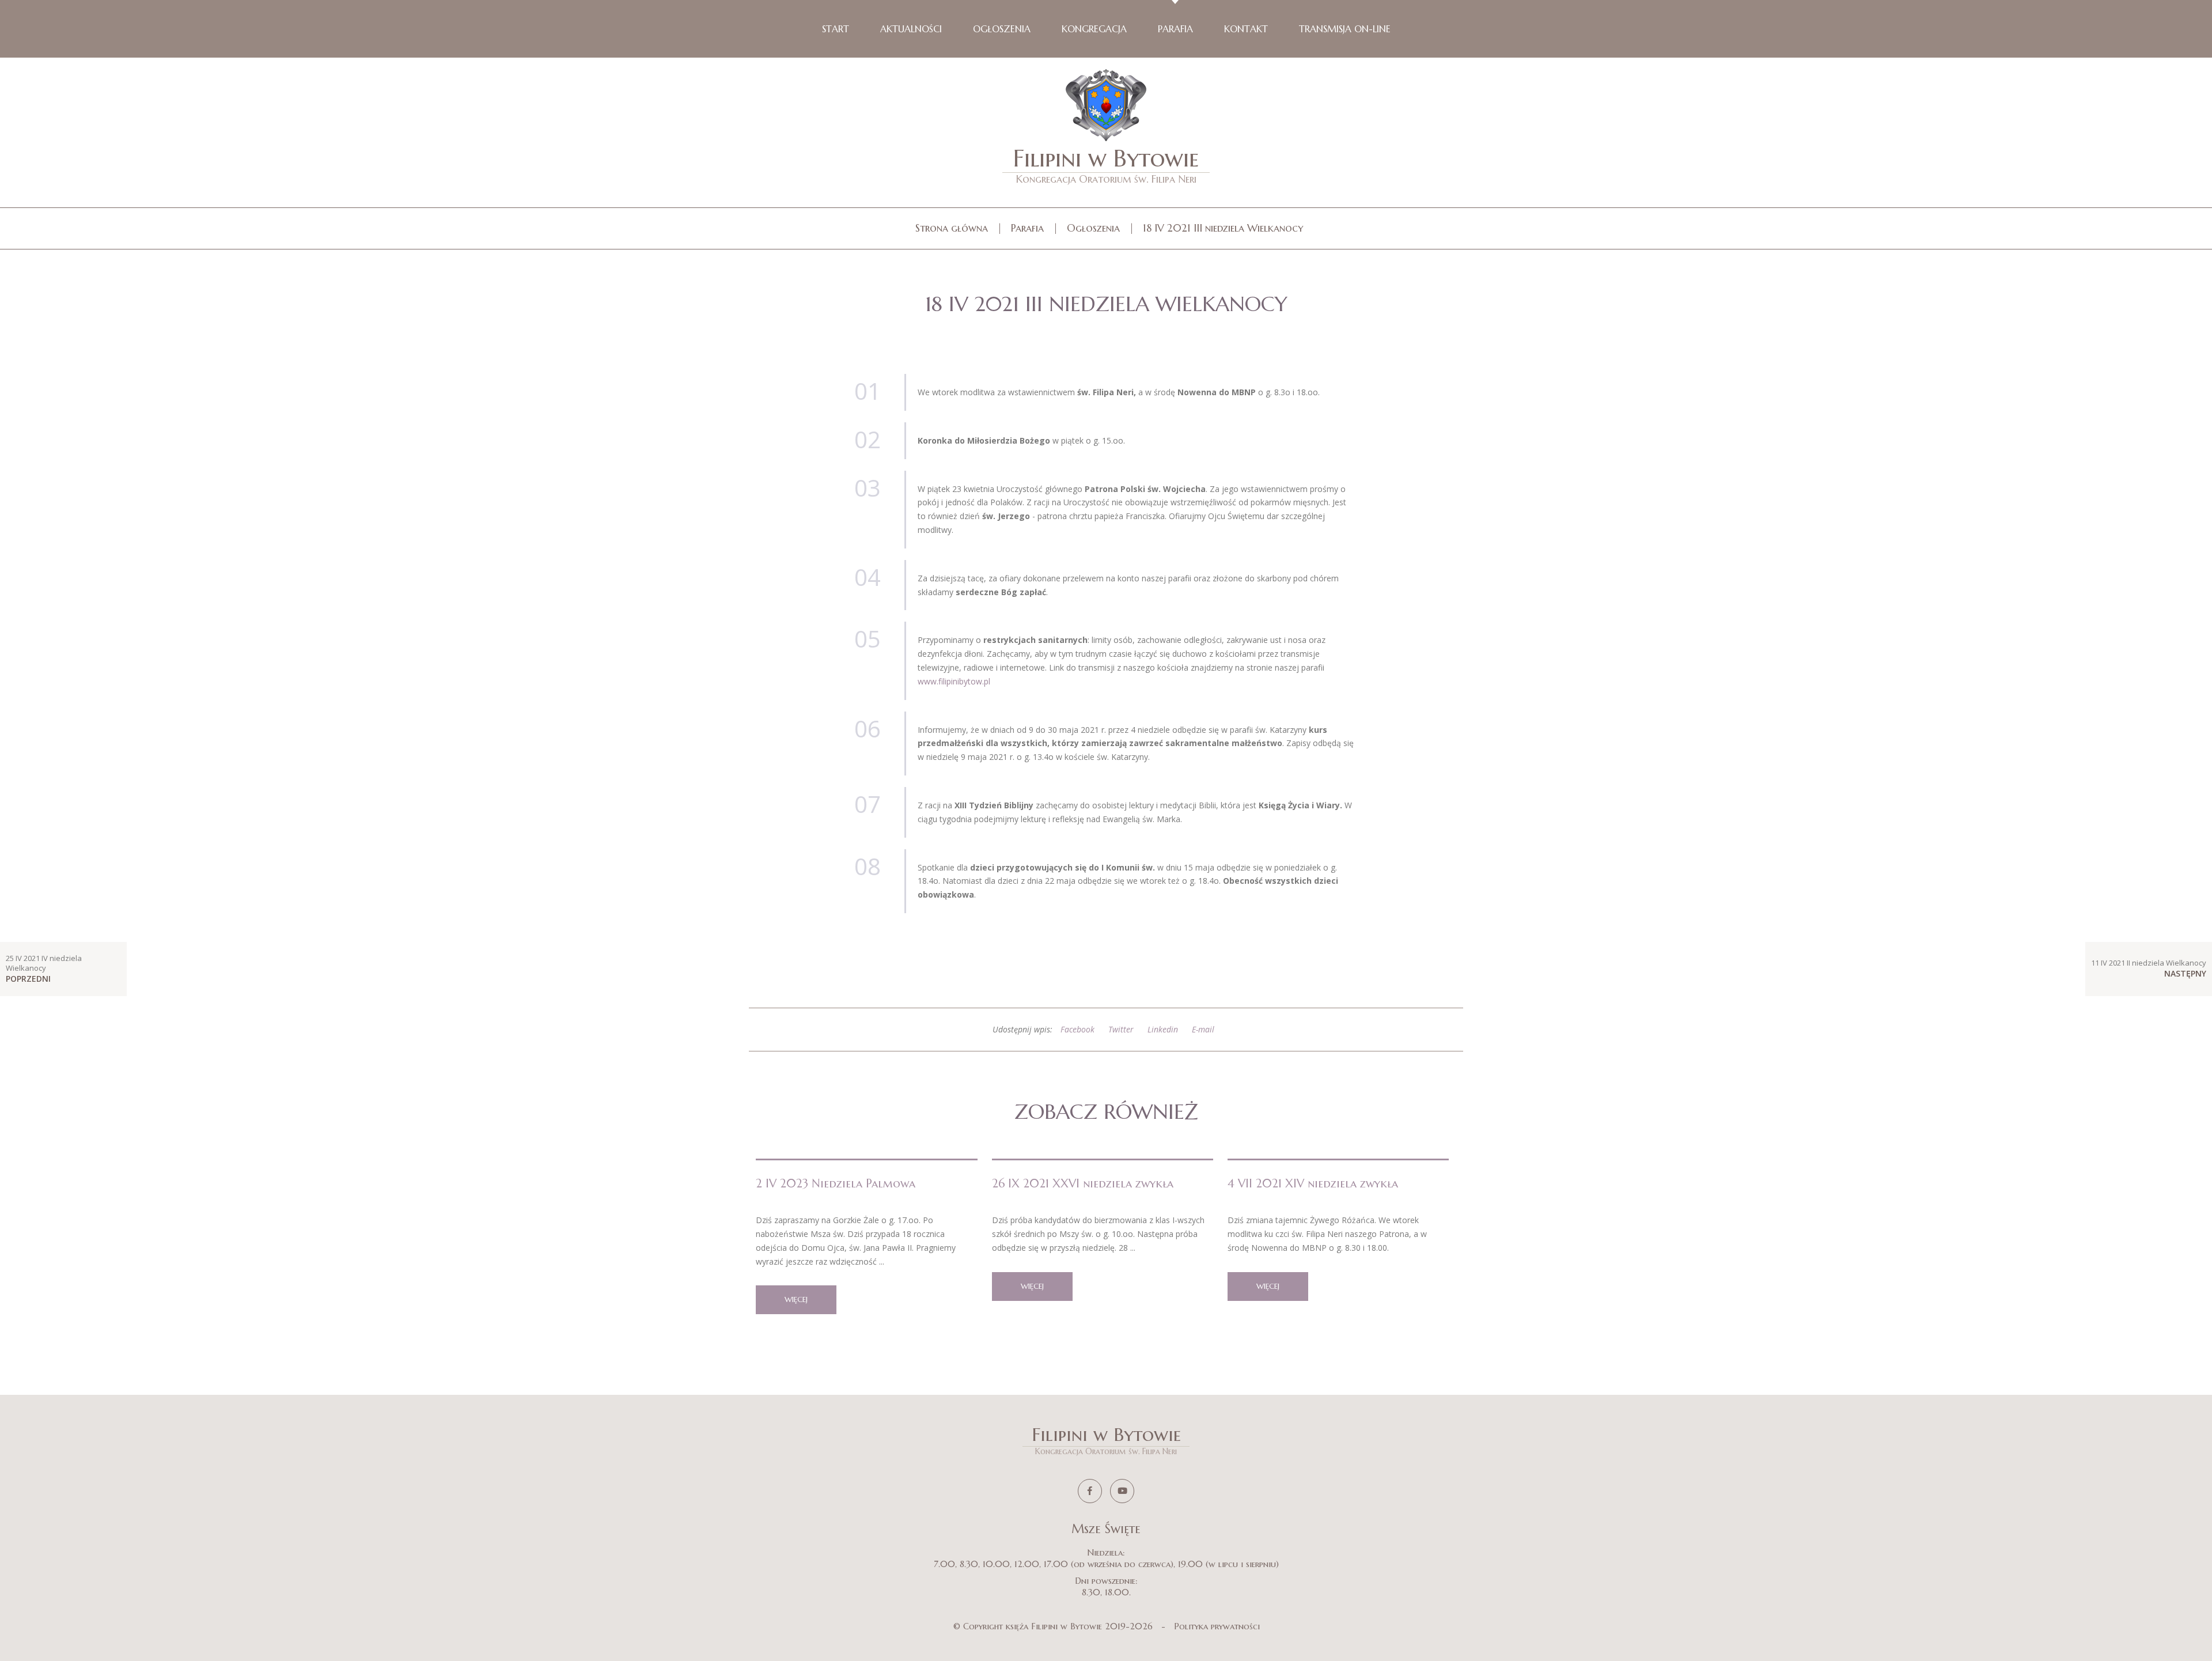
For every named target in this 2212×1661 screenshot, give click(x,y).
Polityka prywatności (1217, 1626)
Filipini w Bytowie (1106, 164)
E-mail (1203, 1029)
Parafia (1027, 228)
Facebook (1077, 1029)
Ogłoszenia (1093, 228)
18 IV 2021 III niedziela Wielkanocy (1223, 228)
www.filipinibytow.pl (954, 681)
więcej (796, 1299)
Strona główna (952, 228)
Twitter (1121, 1029)
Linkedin (1163, 1029)
